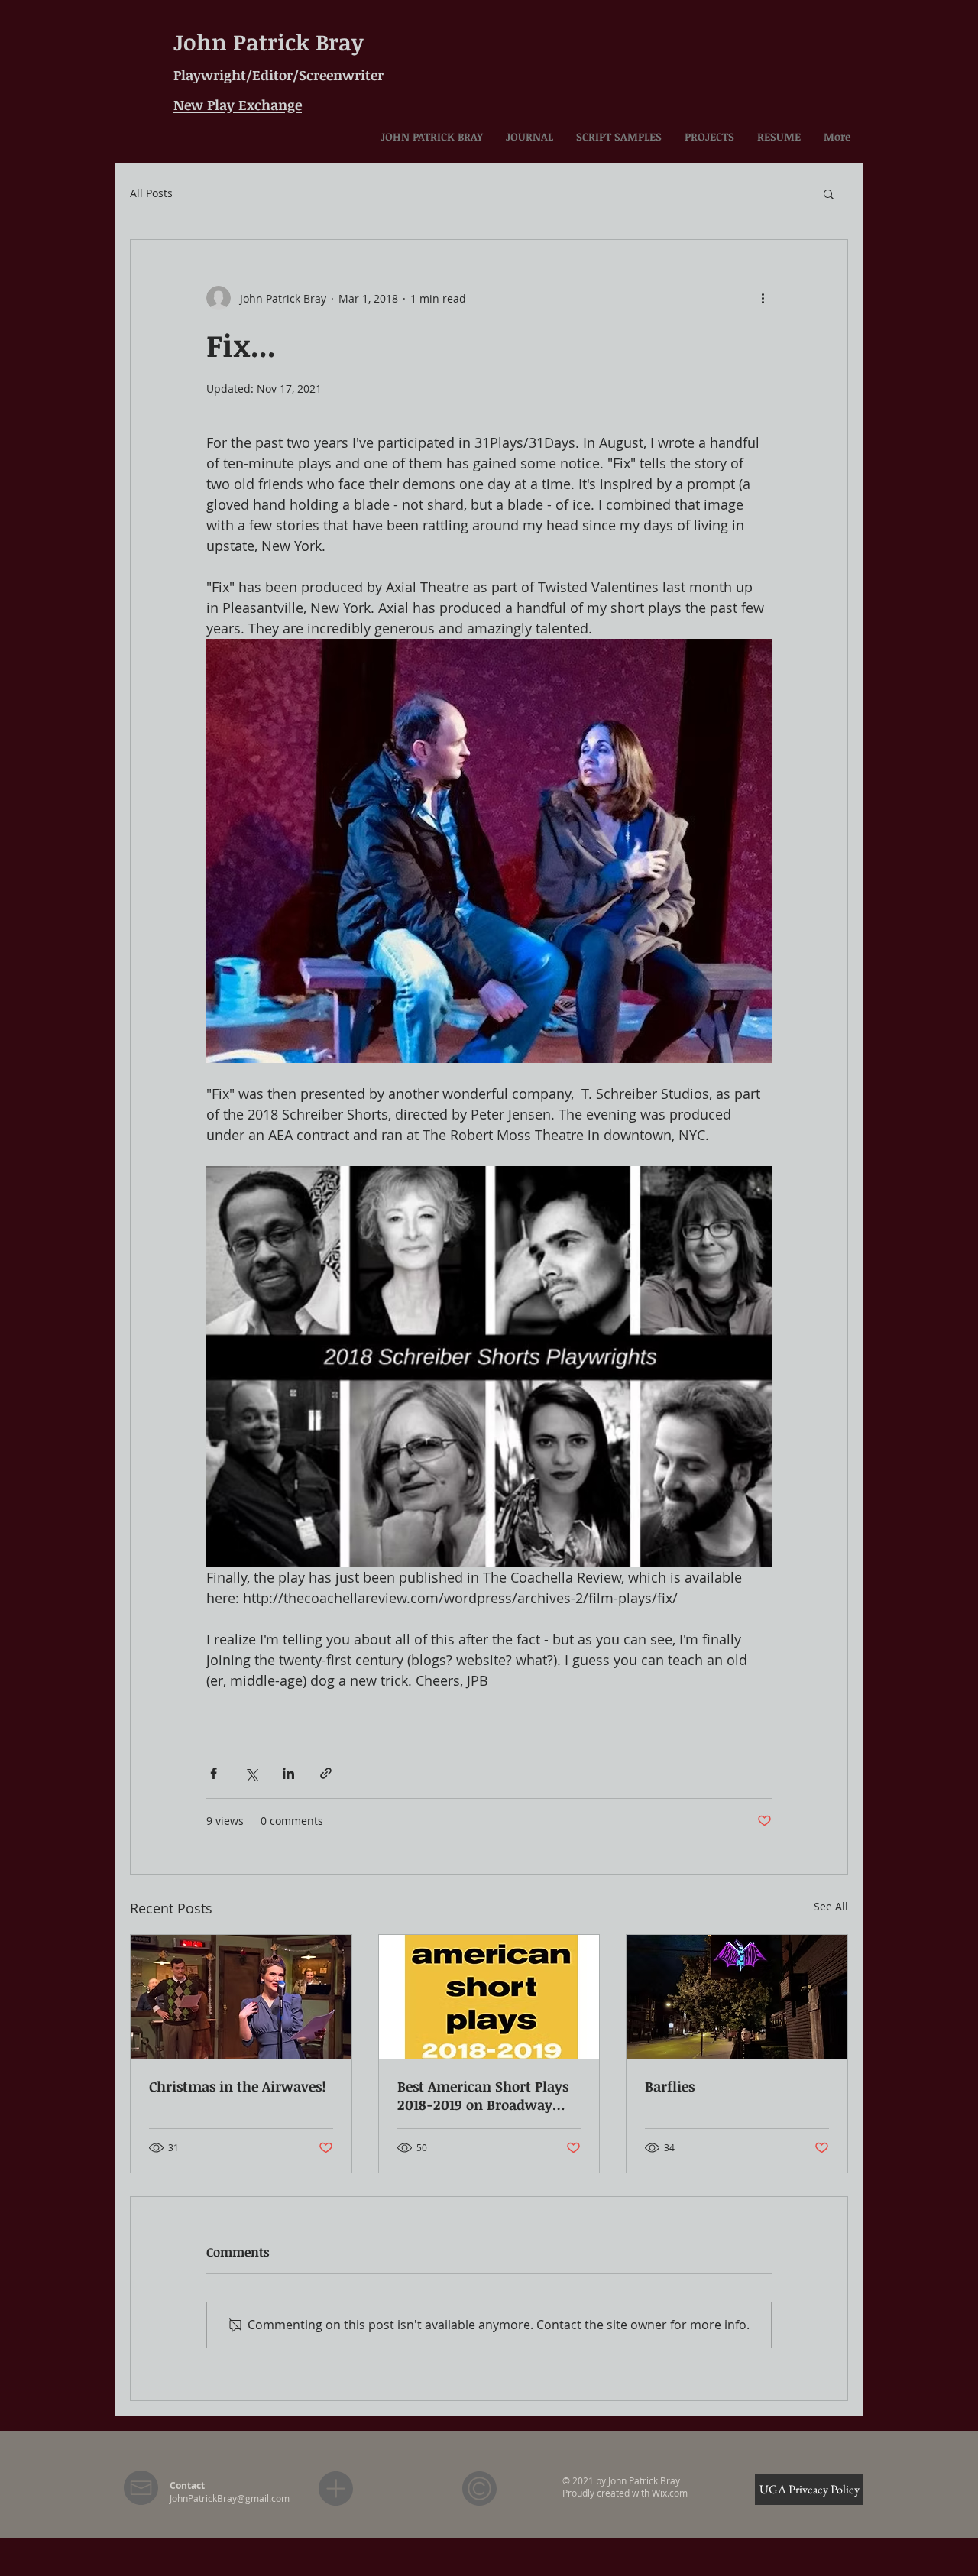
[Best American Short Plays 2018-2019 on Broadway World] (489, 1997)
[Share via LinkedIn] (288, 1773)
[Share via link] (326, 1773)
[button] (829, 193)
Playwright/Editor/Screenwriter (279, 75)
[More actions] (763, 298)
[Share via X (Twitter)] (251, 1773)
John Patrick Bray (269, 42)
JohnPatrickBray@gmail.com (230, 2498)
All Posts (151, 193)
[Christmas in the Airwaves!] (241, 1997)
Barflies (670, 2086)
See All (831, 1906)
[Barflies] (737, 1997)
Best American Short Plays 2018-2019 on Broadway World (483, 2095)
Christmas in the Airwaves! (238, 2086)
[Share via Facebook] (214, 1773)
